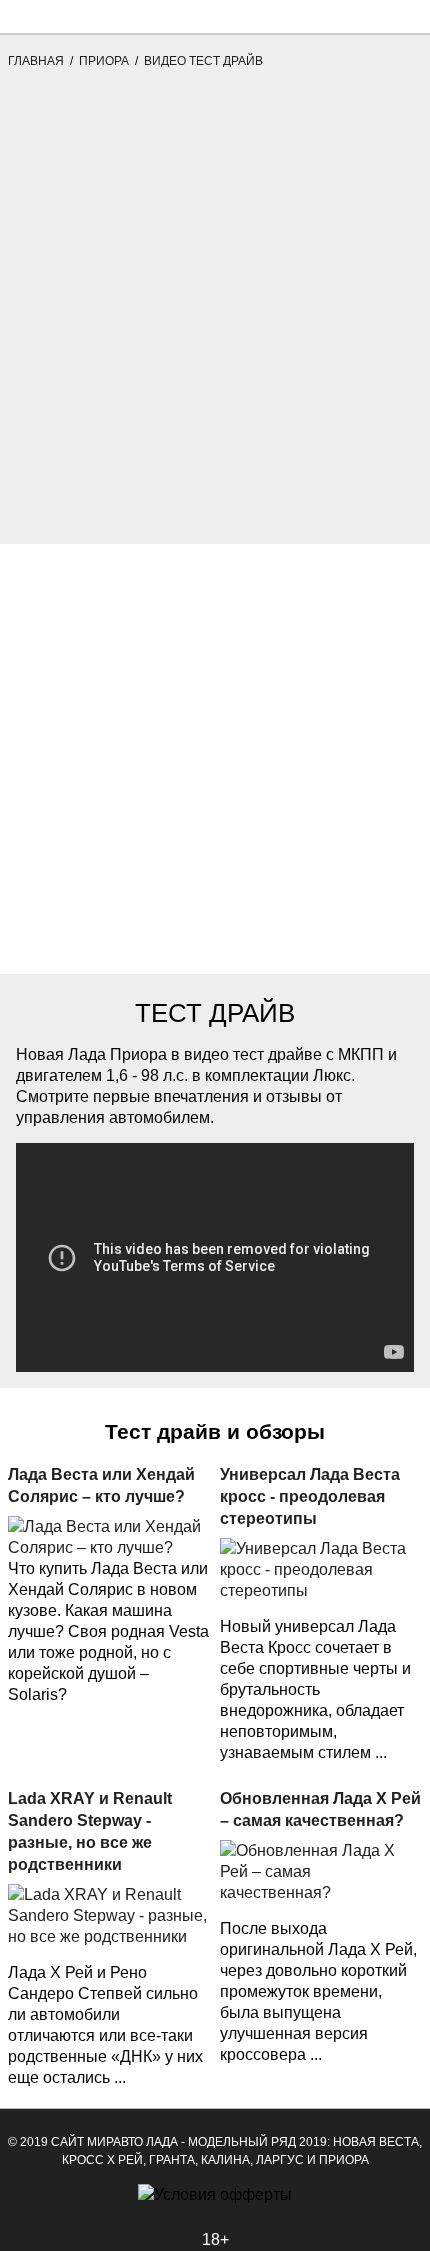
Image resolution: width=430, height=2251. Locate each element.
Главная (36, 61)
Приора (104, 61)
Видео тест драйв (203, 61)
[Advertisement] (215, 329)
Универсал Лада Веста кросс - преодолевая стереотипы (310, 1496)
